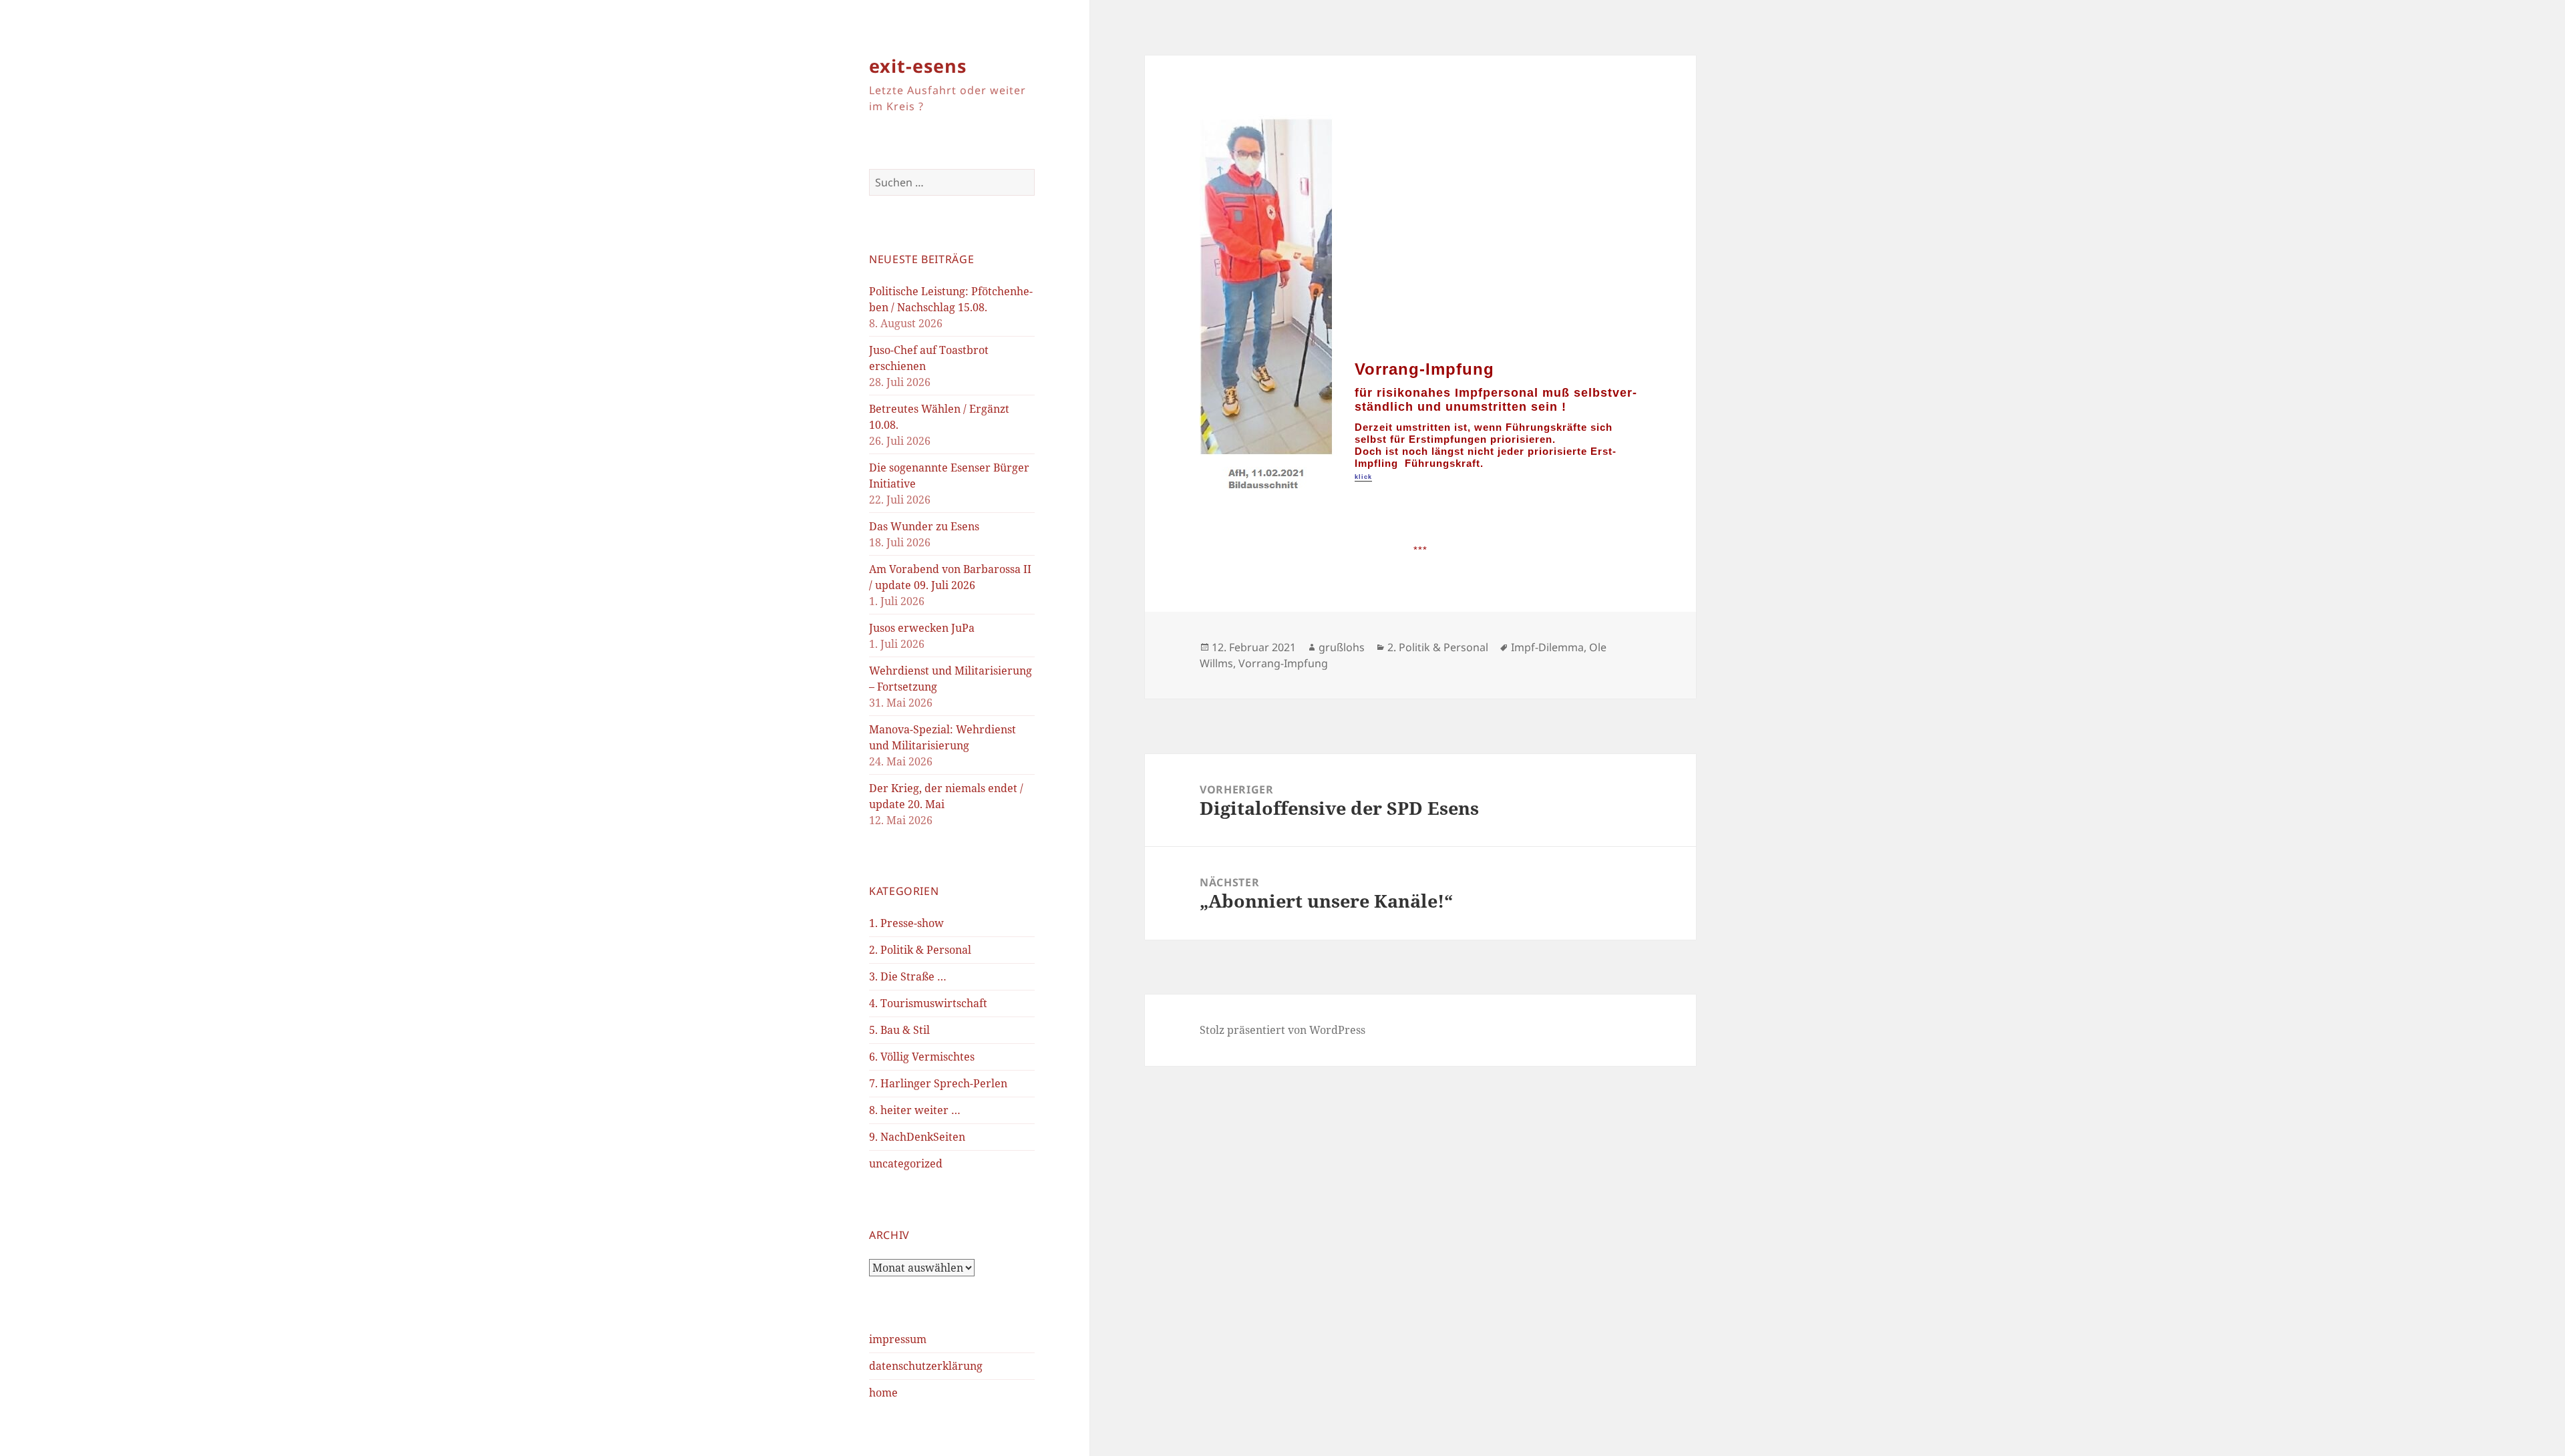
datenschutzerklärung (926, 1366)
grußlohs (1342, 647)
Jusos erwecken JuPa (922, 628)
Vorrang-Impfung (1283, 663)
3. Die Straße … (908, 976)
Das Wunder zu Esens (924, 526)
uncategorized (906, 1163)
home (883, 1393)
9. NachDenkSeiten (917, 1137)
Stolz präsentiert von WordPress (1282, 1030)
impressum (898, 1339)
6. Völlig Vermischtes (922, 1057)
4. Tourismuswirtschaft (928, 1003)
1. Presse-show (906, 923)
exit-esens (918, 66)
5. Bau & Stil (899, 1030)
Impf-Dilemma (1547, 647)
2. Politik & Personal (920, 950)
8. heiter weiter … (915, 1110)
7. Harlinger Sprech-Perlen (938, 1083)
